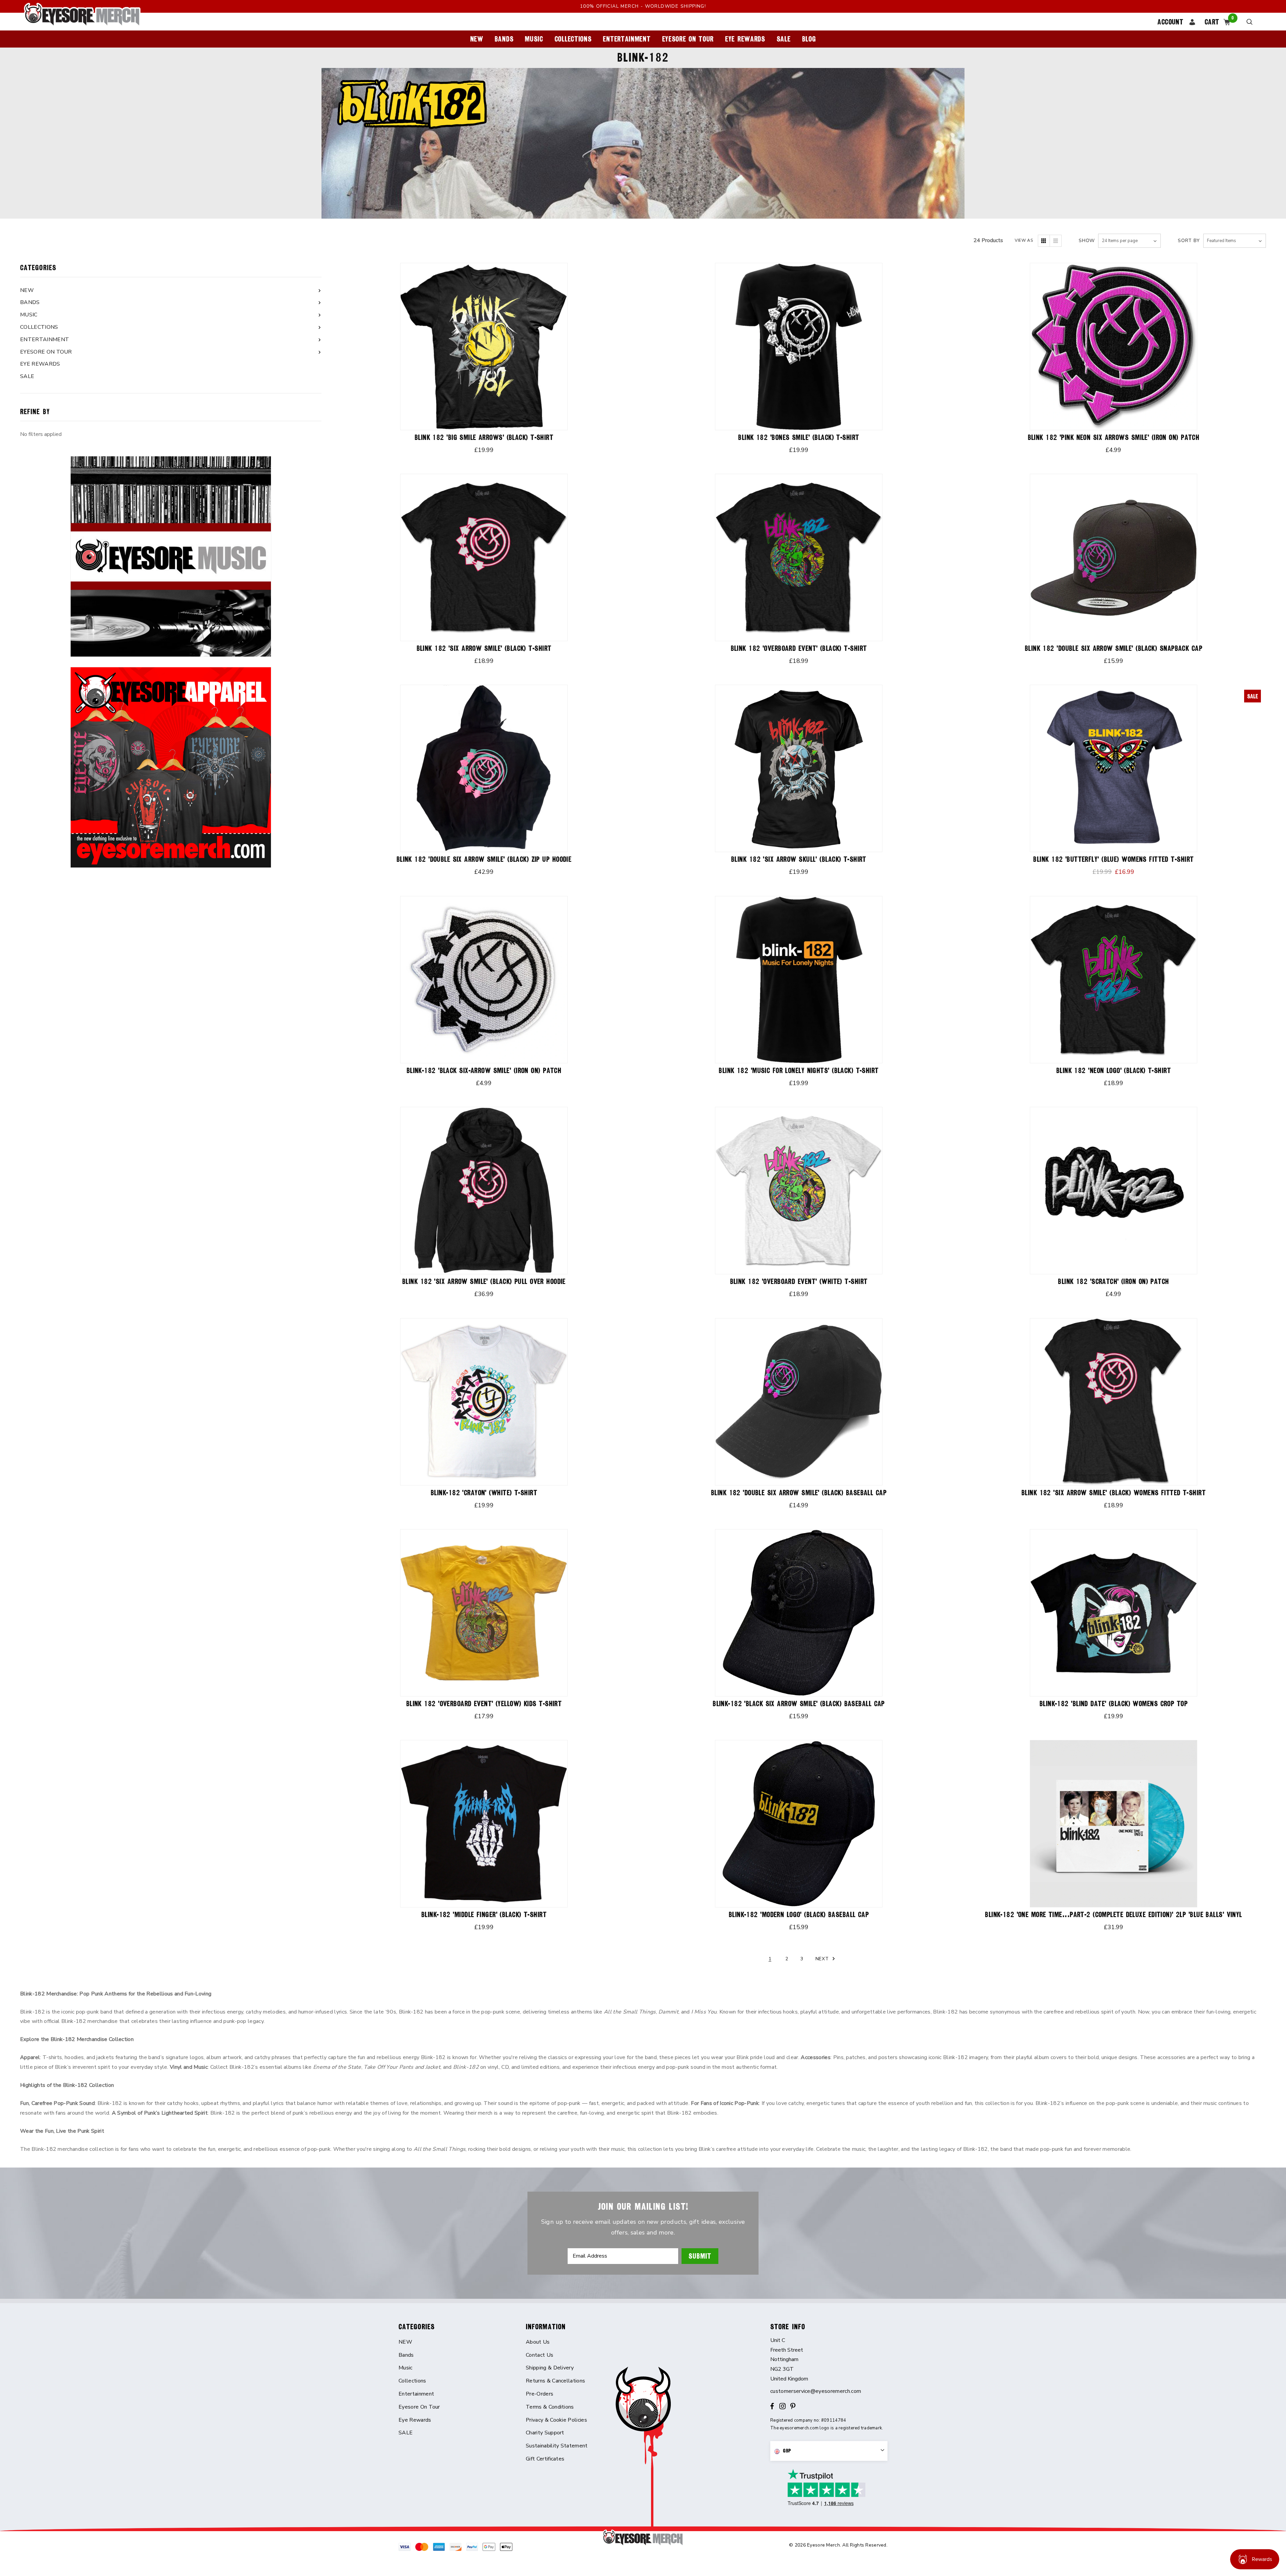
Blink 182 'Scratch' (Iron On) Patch (1113, 1281)
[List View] (1056, 241)
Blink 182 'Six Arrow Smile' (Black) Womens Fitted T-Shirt (1114, 1493)
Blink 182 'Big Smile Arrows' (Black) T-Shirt (484, 437)
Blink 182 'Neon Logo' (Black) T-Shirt (1114, 1071)
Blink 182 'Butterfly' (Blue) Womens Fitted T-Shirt (1113, 859)
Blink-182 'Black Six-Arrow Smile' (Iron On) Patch (484, 1071)
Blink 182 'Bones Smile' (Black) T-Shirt (799, 437)
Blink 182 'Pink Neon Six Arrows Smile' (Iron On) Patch (1114, 437)
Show (1087, 241)
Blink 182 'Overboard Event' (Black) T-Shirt (799, 648)
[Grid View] (1044, 241)
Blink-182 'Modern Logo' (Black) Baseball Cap (799, 1915)
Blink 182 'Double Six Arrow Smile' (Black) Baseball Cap (799, 1493)
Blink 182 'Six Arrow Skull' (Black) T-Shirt (799, 859)
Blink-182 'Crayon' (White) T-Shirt (484, 1493)
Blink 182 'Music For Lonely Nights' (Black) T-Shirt (799, 1071)
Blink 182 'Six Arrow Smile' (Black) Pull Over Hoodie (484, 1281)
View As (1024, 240)
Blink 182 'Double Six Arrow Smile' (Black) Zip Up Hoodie (484, 859)
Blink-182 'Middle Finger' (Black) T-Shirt (484, 1915)
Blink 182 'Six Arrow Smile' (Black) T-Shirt (484, 648)
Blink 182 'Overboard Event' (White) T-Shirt (799, 1281)
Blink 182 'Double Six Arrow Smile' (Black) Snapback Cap (1114, 648)
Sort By (1189, 241)
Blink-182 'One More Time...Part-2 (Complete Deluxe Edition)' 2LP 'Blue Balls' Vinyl (1114, 1915)
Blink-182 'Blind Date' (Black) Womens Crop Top (1114, 1704)
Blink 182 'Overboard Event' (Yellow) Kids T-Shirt (484, 1704)
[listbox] (1235, 241)
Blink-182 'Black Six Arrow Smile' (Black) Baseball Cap (799, 1704)
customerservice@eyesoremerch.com (816, 2391)
